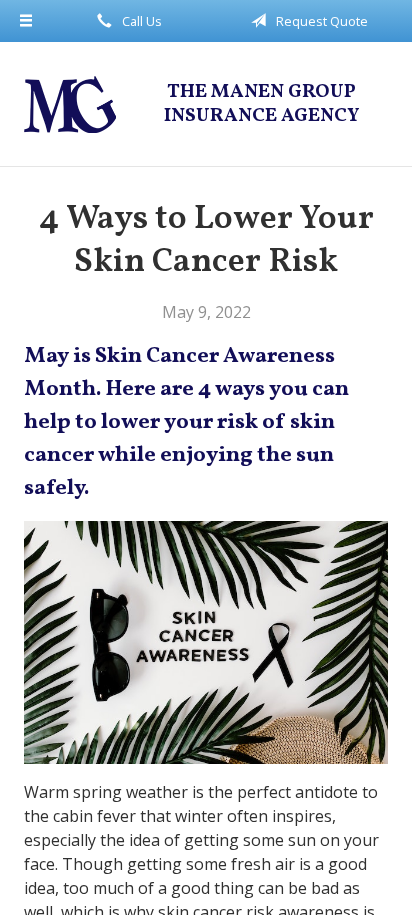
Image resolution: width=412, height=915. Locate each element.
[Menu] (26, 21)
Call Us (140, 21)
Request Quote (320, 21)
